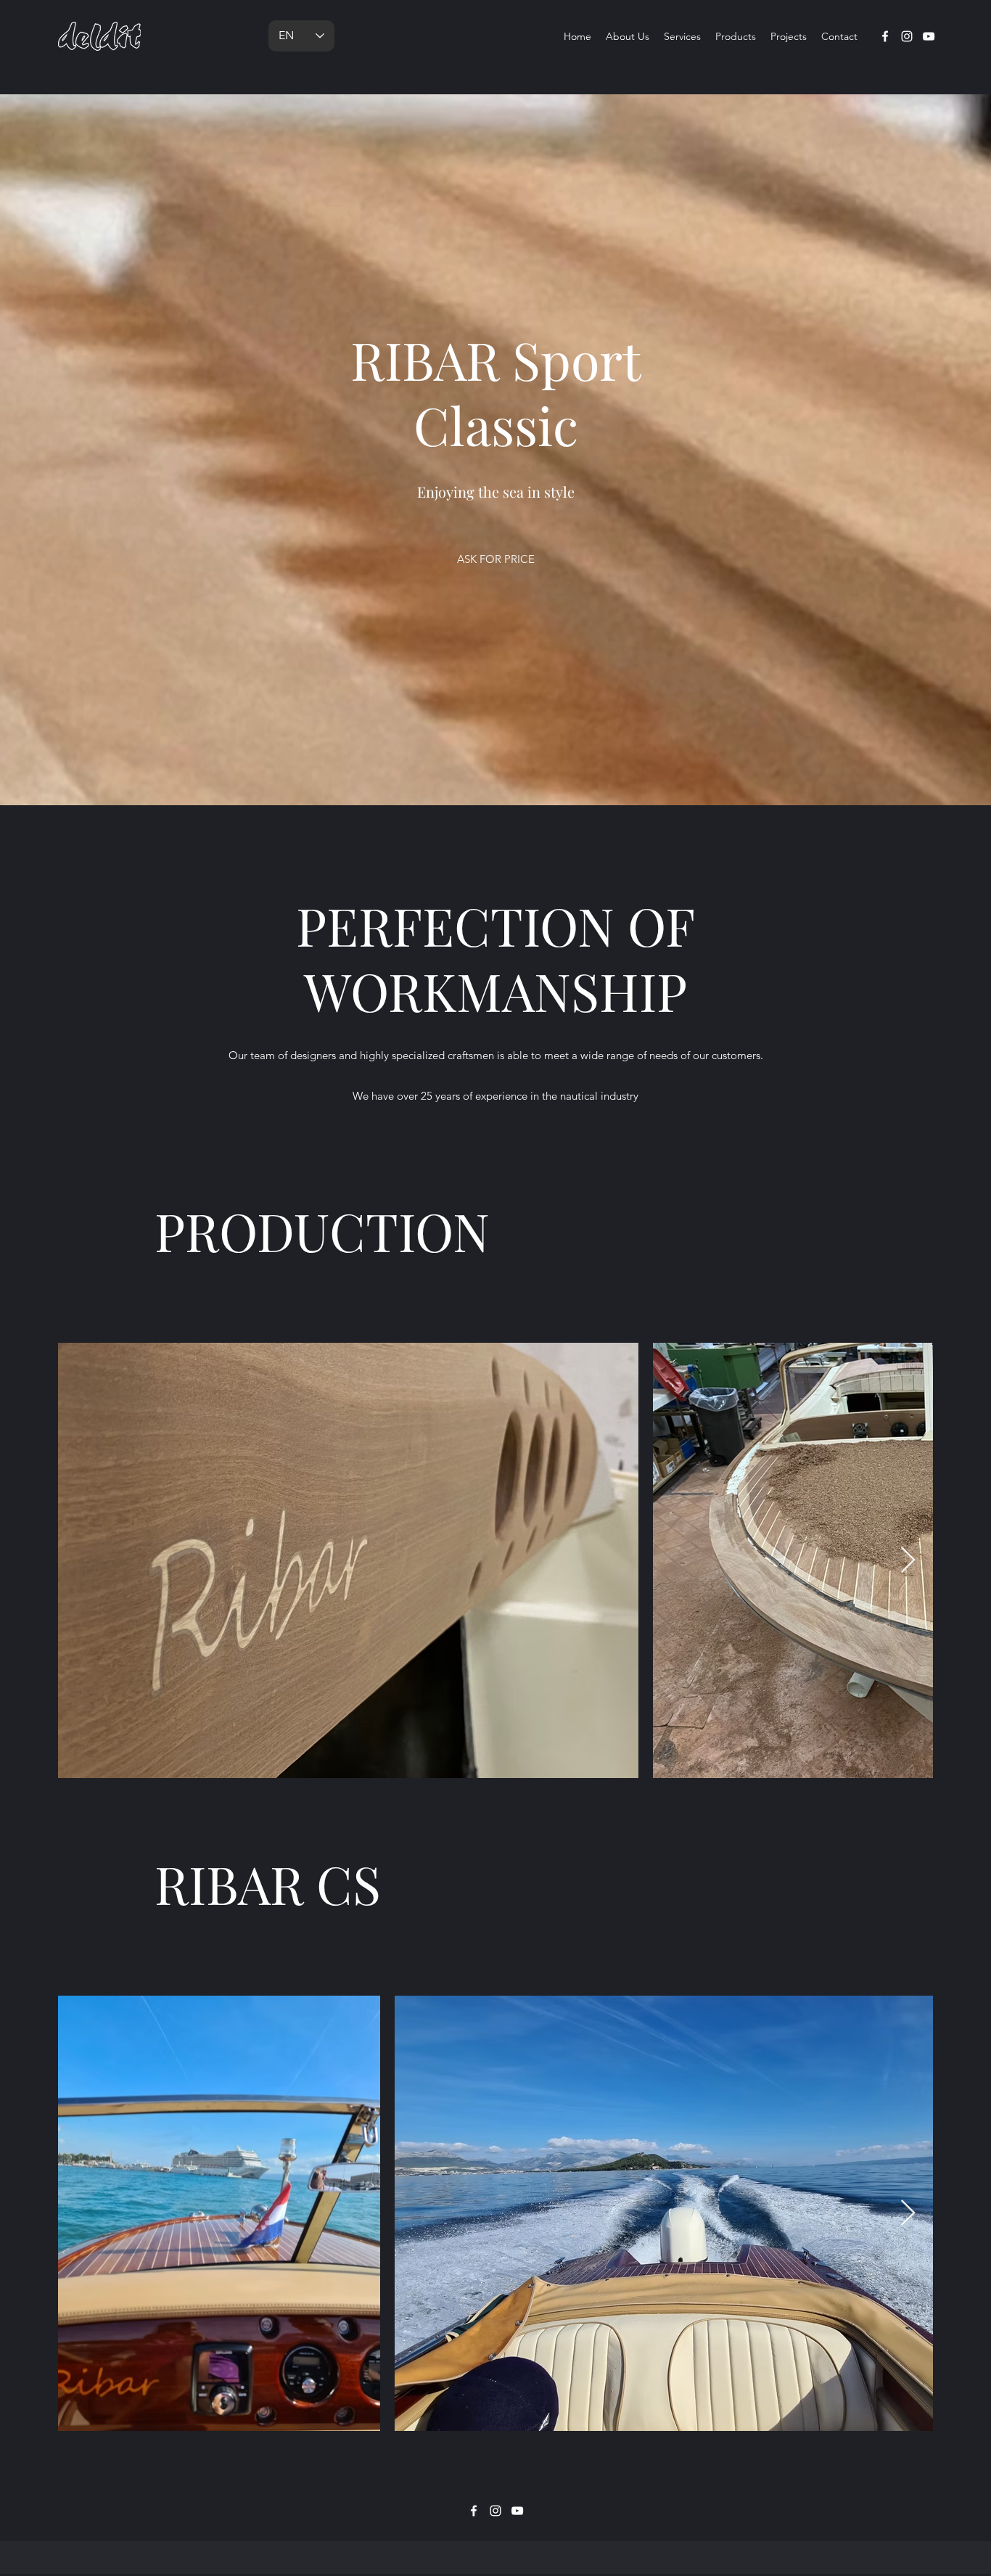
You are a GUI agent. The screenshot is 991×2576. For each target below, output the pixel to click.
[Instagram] (907, 36)
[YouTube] (929, 36)
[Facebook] (885, 36)
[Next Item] (908, 1561)
